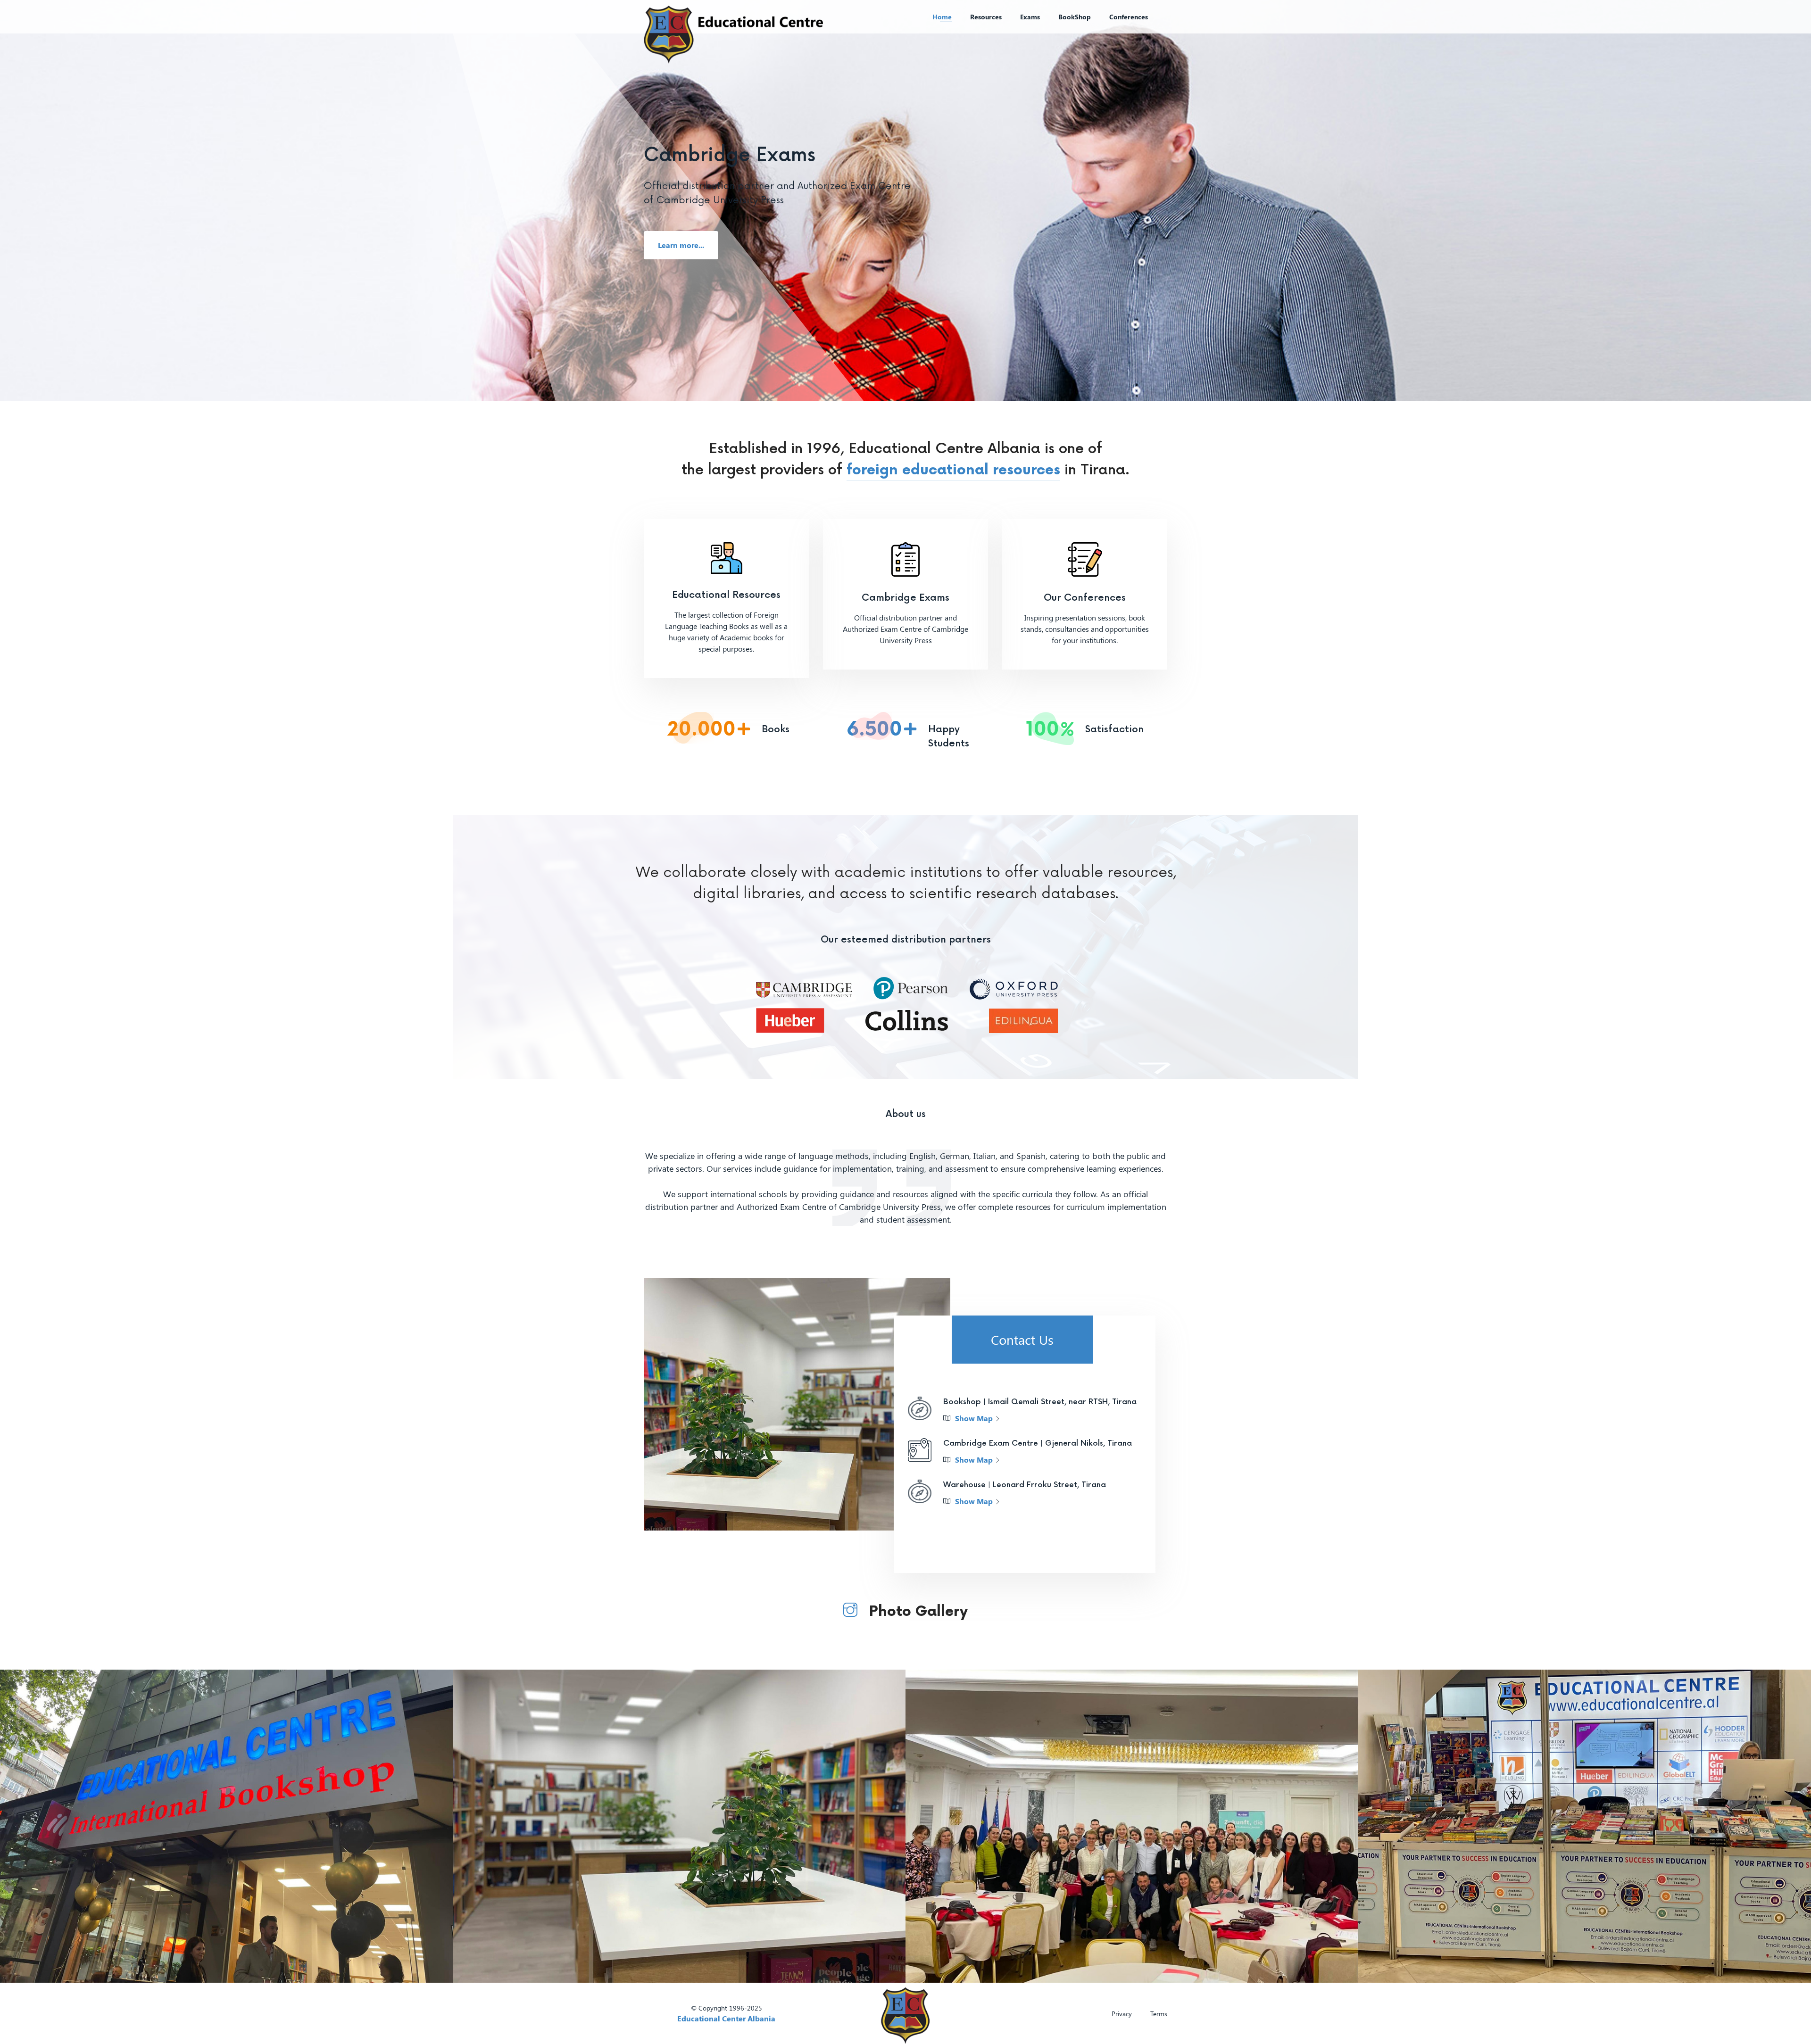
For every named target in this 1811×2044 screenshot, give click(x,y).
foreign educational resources (953, 470)
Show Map (974, 1418)
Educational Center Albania (726, 2018)
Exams (1030, 17)
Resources (986, 17)
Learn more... (681, 245)
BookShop (1075, 17)
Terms (1159, 2014)
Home (942, 17)
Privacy (1122, 2014)
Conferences (1129, 17)
